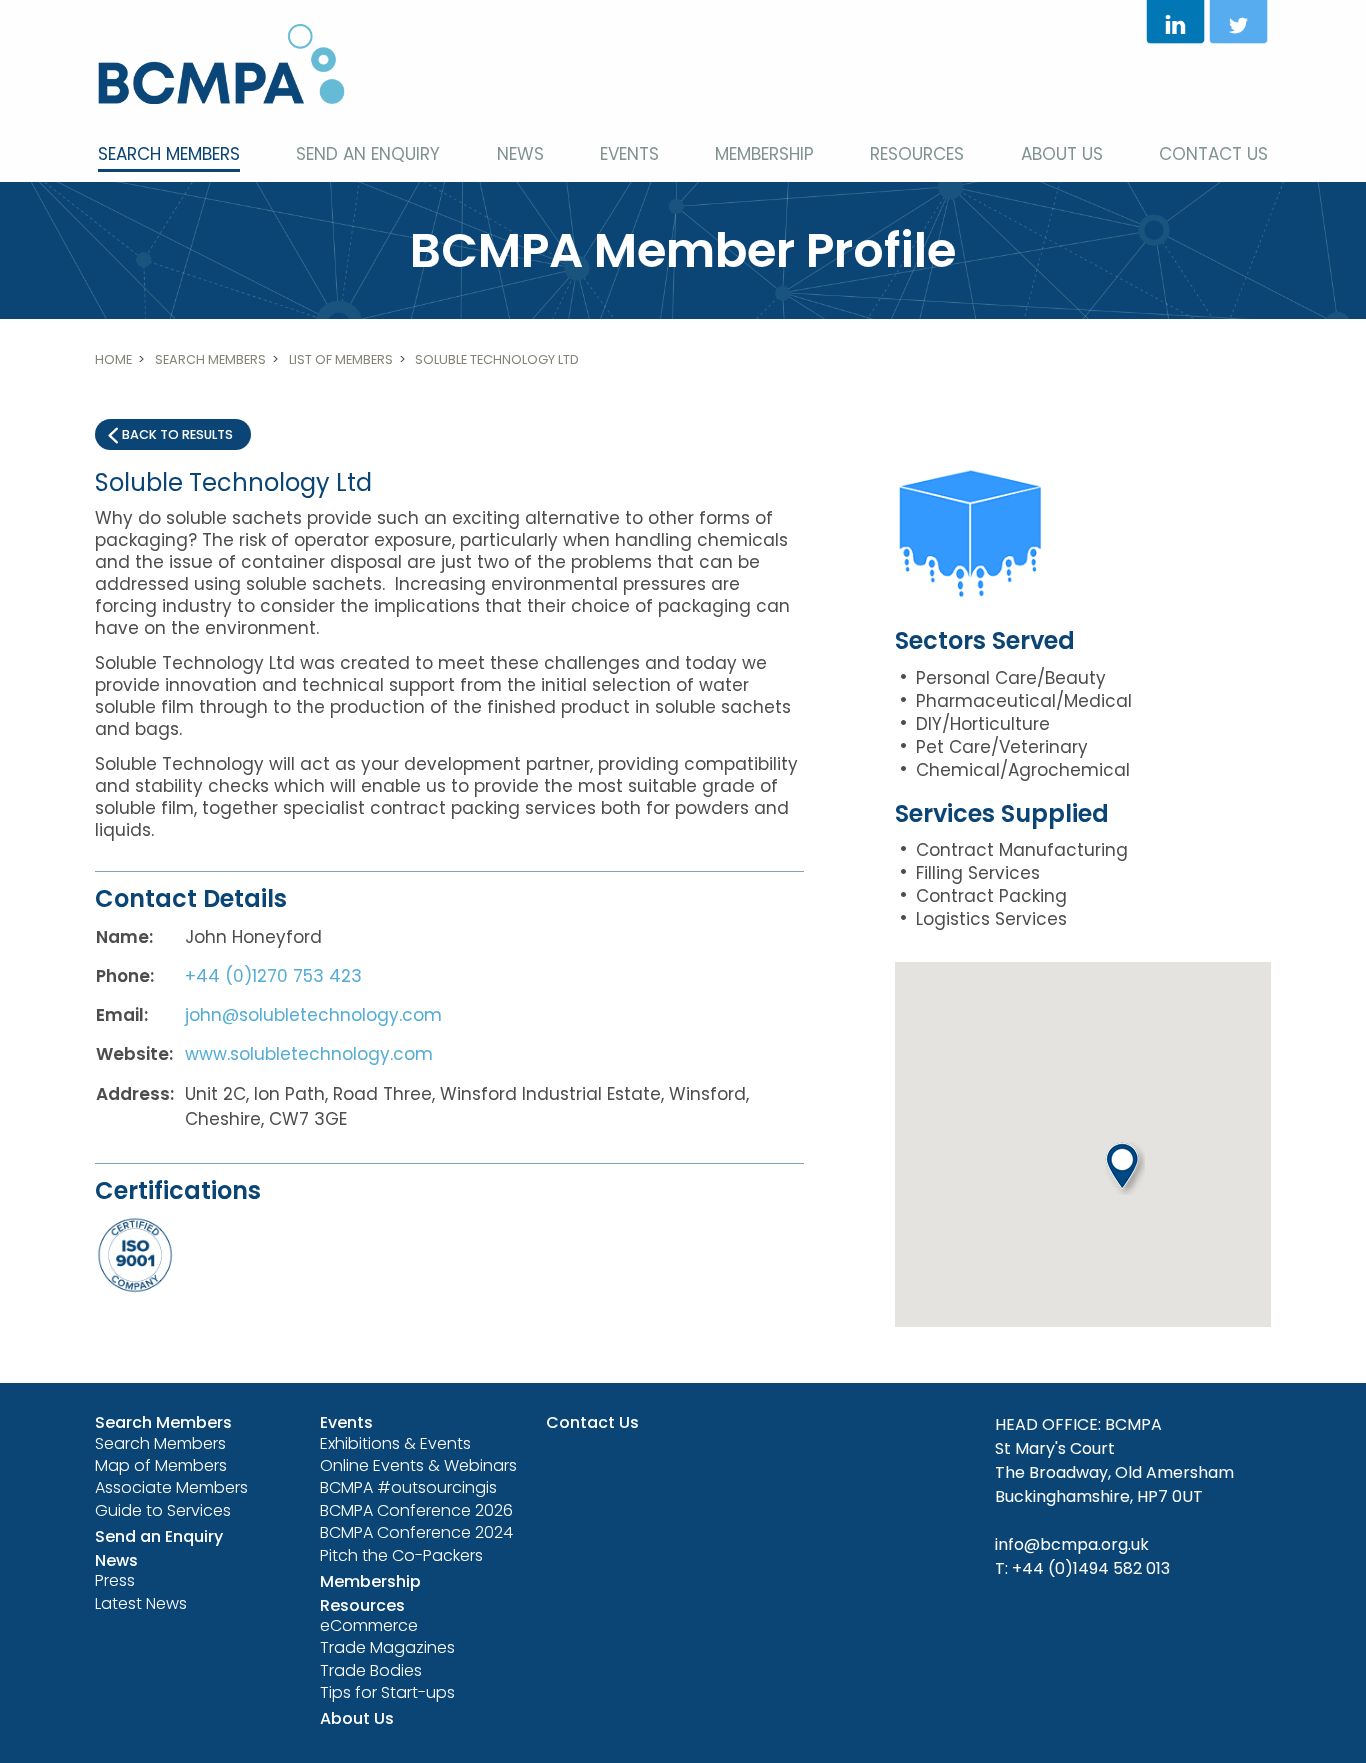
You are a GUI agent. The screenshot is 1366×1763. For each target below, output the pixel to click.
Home (113, 359)
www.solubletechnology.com (309, 1054)
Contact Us (1213, 154)
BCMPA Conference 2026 (416, 1510)
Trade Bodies (371, 1670)
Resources (917, 154)
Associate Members (171, 1487)
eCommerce (369, 1625)
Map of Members (161, 1465)
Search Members (169, 154)
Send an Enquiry (368, 154)
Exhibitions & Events (395, 1443)
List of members (341, 359)
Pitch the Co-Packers (401, 1555)
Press (115, 1580)
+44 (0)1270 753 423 (273, 976)
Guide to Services (163, 1510)
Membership (764, 154)
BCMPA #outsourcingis (408, 1487)
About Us (1062, 154)
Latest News (141, 1603)
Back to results (177, 434)
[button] (1125, 1168)
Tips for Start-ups (387, 1692)
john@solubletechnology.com (313, 1015)
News (520, 154)
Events (629, 154)
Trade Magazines (387, 1647)
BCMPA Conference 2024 (416, 1532)
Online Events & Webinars (418, 1465)
